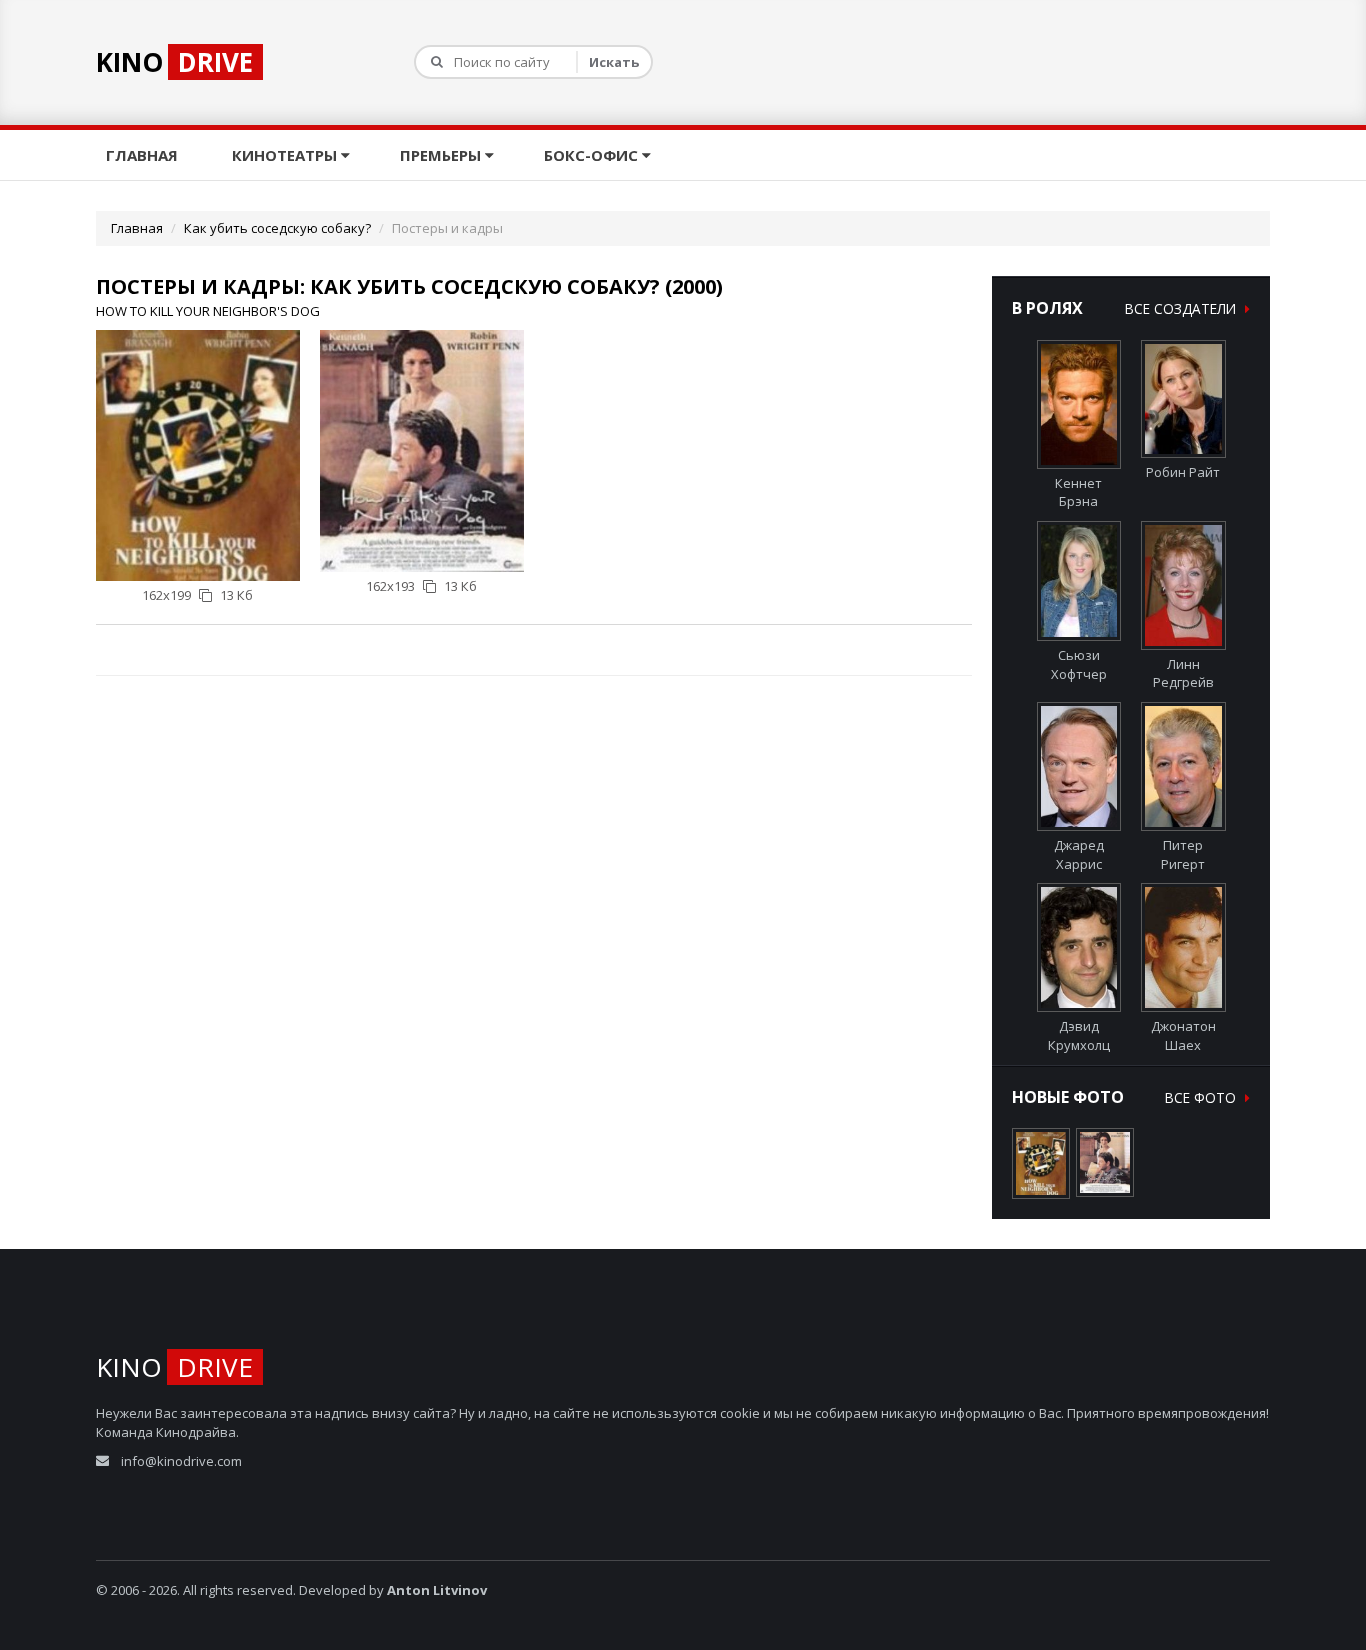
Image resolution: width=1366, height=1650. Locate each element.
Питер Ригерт (1183, 854)
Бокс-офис (593, 155)
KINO (174, 62)
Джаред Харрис (1079, 854)
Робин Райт (1183, 472)
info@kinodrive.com (181, 1461)
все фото (1202, 1097)
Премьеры (442, 155)
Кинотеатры (286, 155)
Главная (144, 155)
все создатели (1182, 308)
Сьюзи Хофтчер (1079, 664)
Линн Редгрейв (1183, 673)
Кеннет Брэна (1078, 492)
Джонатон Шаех (1183, 1035)
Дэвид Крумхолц (1079, 1035)
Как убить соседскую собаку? (277, 228)
